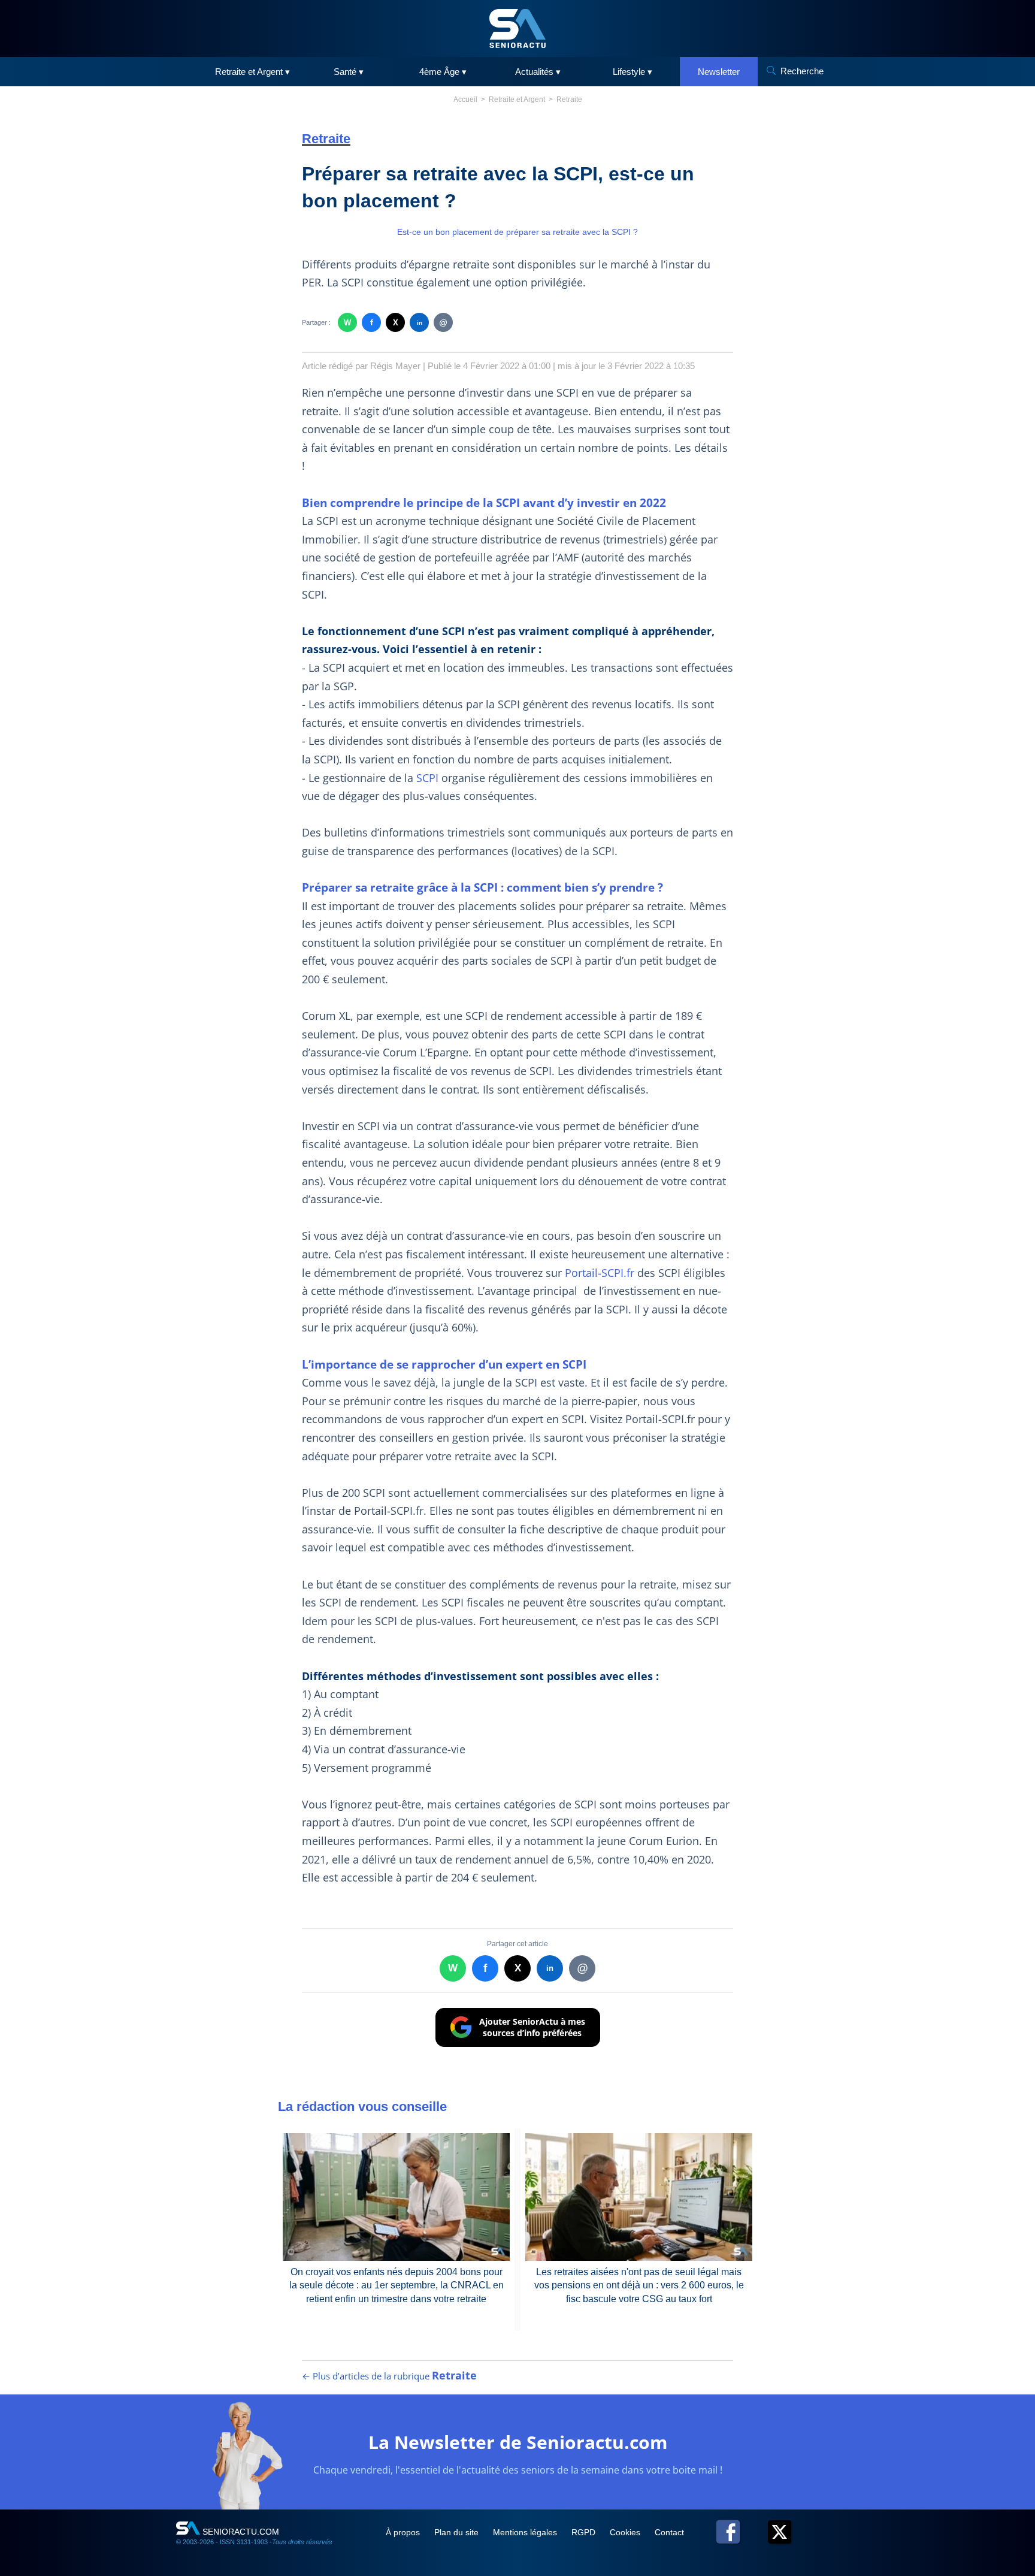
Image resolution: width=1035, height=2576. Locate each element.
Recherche (802, 71)
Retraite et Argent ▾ (252, 72)
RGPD (585, 2532)
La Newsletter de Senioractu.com (518, 2442)
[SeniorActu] (517, 28)
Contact (669, 2532)
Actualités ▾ (538, 72)
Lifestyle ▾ (632, 72)
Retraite (569, 99)
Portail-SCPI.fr (600, 1273)
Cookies (626, 2532)
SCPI (427, 778)
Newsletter (719, 72)
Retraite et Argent (517, 99)
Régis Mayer (395, 366)
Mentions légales (526, 2532)
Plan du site (458, 2532)
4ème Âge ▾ (443, 72)
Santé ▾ (349, 72)
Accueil (465, 99)
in (420, 323)
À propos (404, 2532)
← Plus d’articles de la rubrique (389, 2376)
